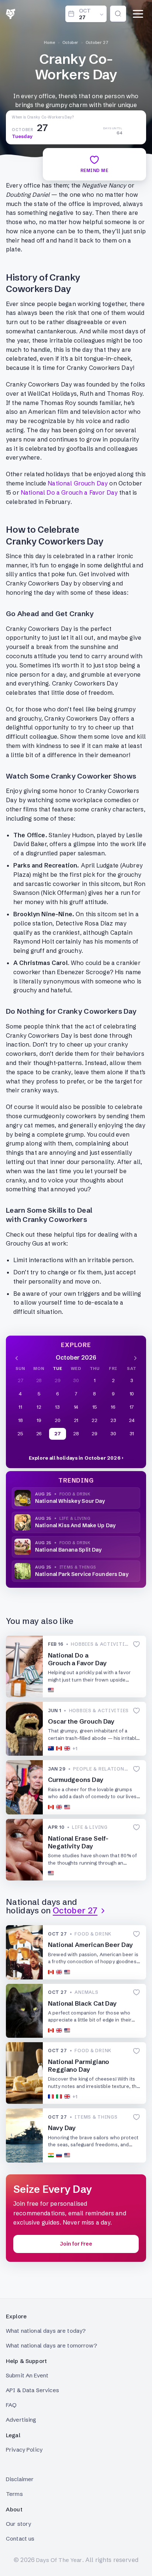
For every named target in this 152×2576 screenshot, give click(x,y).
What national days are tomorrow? (51, 2345)
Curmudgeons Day (76, 1780)
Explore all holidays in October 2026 (75, 1458)
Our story (18, 2524)
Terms (14, 2494)
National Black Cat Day (82, 2003)
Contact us (20, 2539)
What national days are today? (46, 2331)
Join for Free (76, 2244)
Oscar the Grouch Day (81, 1721)
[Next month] (135, 1357)
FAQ (11, 2405)
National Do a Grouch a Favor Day (69, 492)
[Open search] (118, 14)
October (70, 42)
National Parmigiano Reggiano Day (79, 2065)
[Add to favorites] (137, 1645)
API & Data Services (32, 2390)
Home (50, 42)
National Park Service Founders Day (82, 1574)
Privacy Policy (24, 2450)
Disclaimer (20, 2479)
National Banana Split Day (68, 1550)
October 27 (97, 42)
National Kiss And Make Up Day (75, 1525)
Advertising (21, 2420)
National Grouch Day (78, 483)
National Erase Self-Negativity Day (78, 1842)
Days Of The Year (59, 2560)
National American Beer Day (90, 1945)
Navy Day (62, 2128)
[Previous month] (17, 1357)
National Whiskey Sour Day (70, 1501)
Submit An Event (27, 2375)
